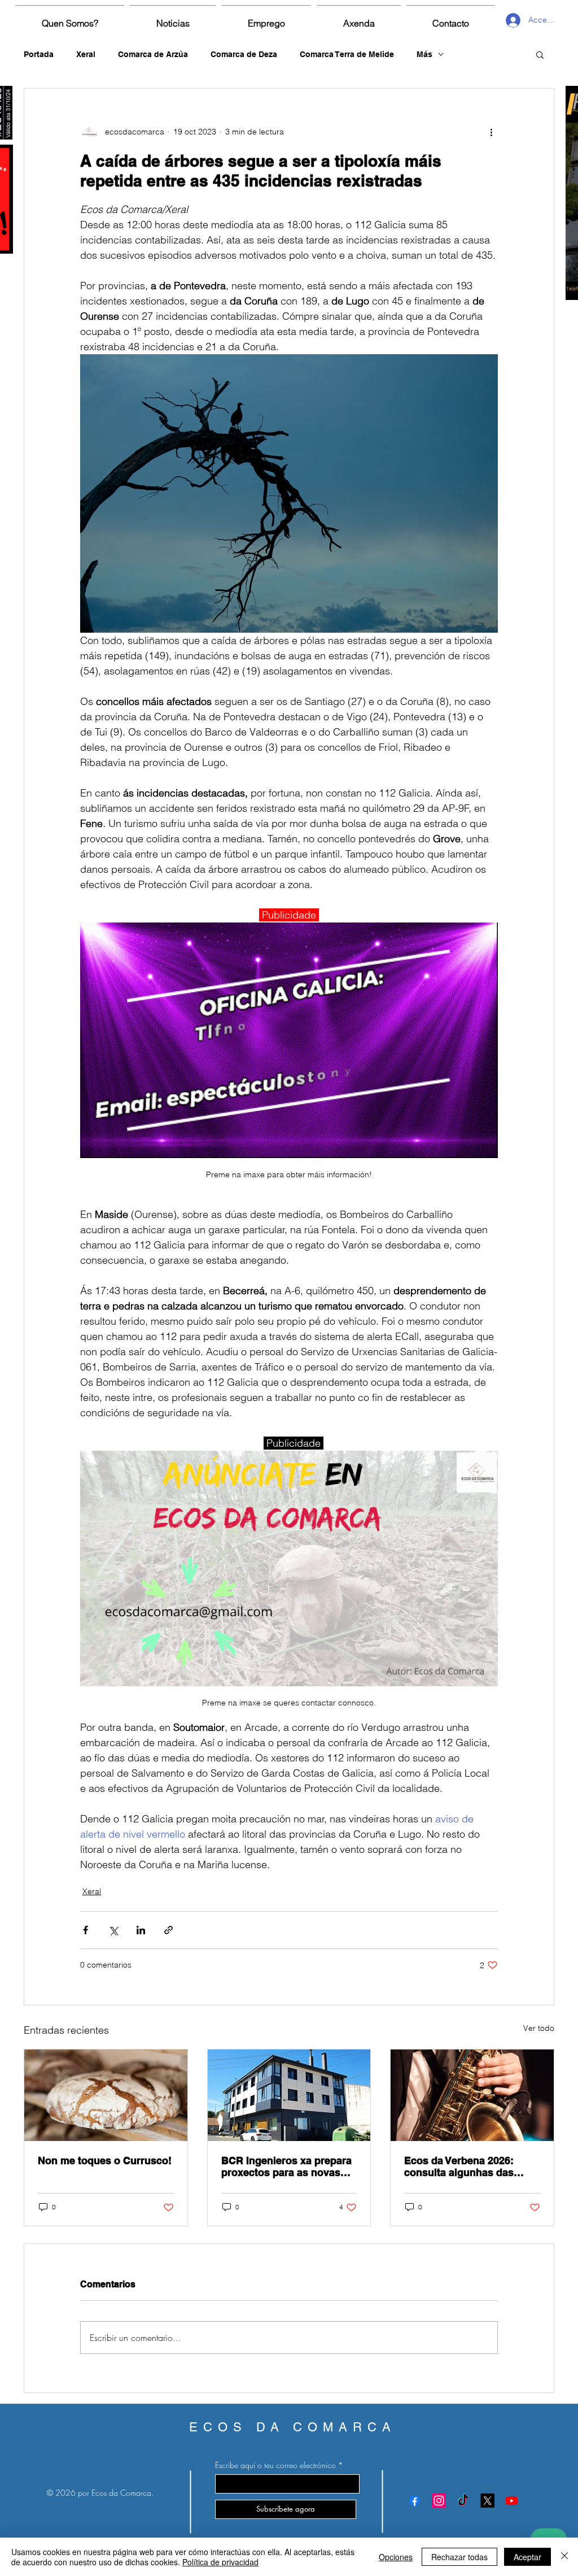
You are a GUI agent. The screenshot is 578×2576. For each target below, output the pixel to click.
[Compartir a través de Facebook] (86, 1930)
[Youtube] (512, 2501)
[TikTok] (463, 2501)
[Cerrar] (564, 2557)
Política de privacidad (220, 2562)
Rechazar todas (459, 2557)
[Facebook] (415, 2501)
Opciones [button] (396, 2557)
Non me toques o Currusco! (105, 2161)
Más (424, 54)
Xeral (86, 54)
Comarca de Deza (244, 54)
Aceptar (527, 2557)
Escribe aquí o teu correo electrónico (275, 2465)
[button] (540, 54)
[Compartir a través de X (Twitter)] (113, 1930)
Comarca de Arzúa (153, 54)
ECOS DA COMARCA (293, 2427)
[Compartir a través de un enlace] (168, 1930)
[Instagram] (439, 2501)
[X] (487, 2501)
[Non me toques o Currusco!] (106, 2095)
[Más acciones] (491, 132)
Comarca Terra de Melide (347, 54)
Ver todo (539, 2028)
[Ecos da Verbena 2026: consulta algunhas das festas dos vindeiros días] (472, 2095)
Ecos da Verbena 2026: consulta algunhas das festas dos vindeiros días (465, 2166)
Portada (39, 54)
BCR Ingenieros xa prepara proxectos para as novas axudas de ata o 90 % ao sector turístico (286, 2166)
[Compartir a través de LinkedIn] (141, 1930)
